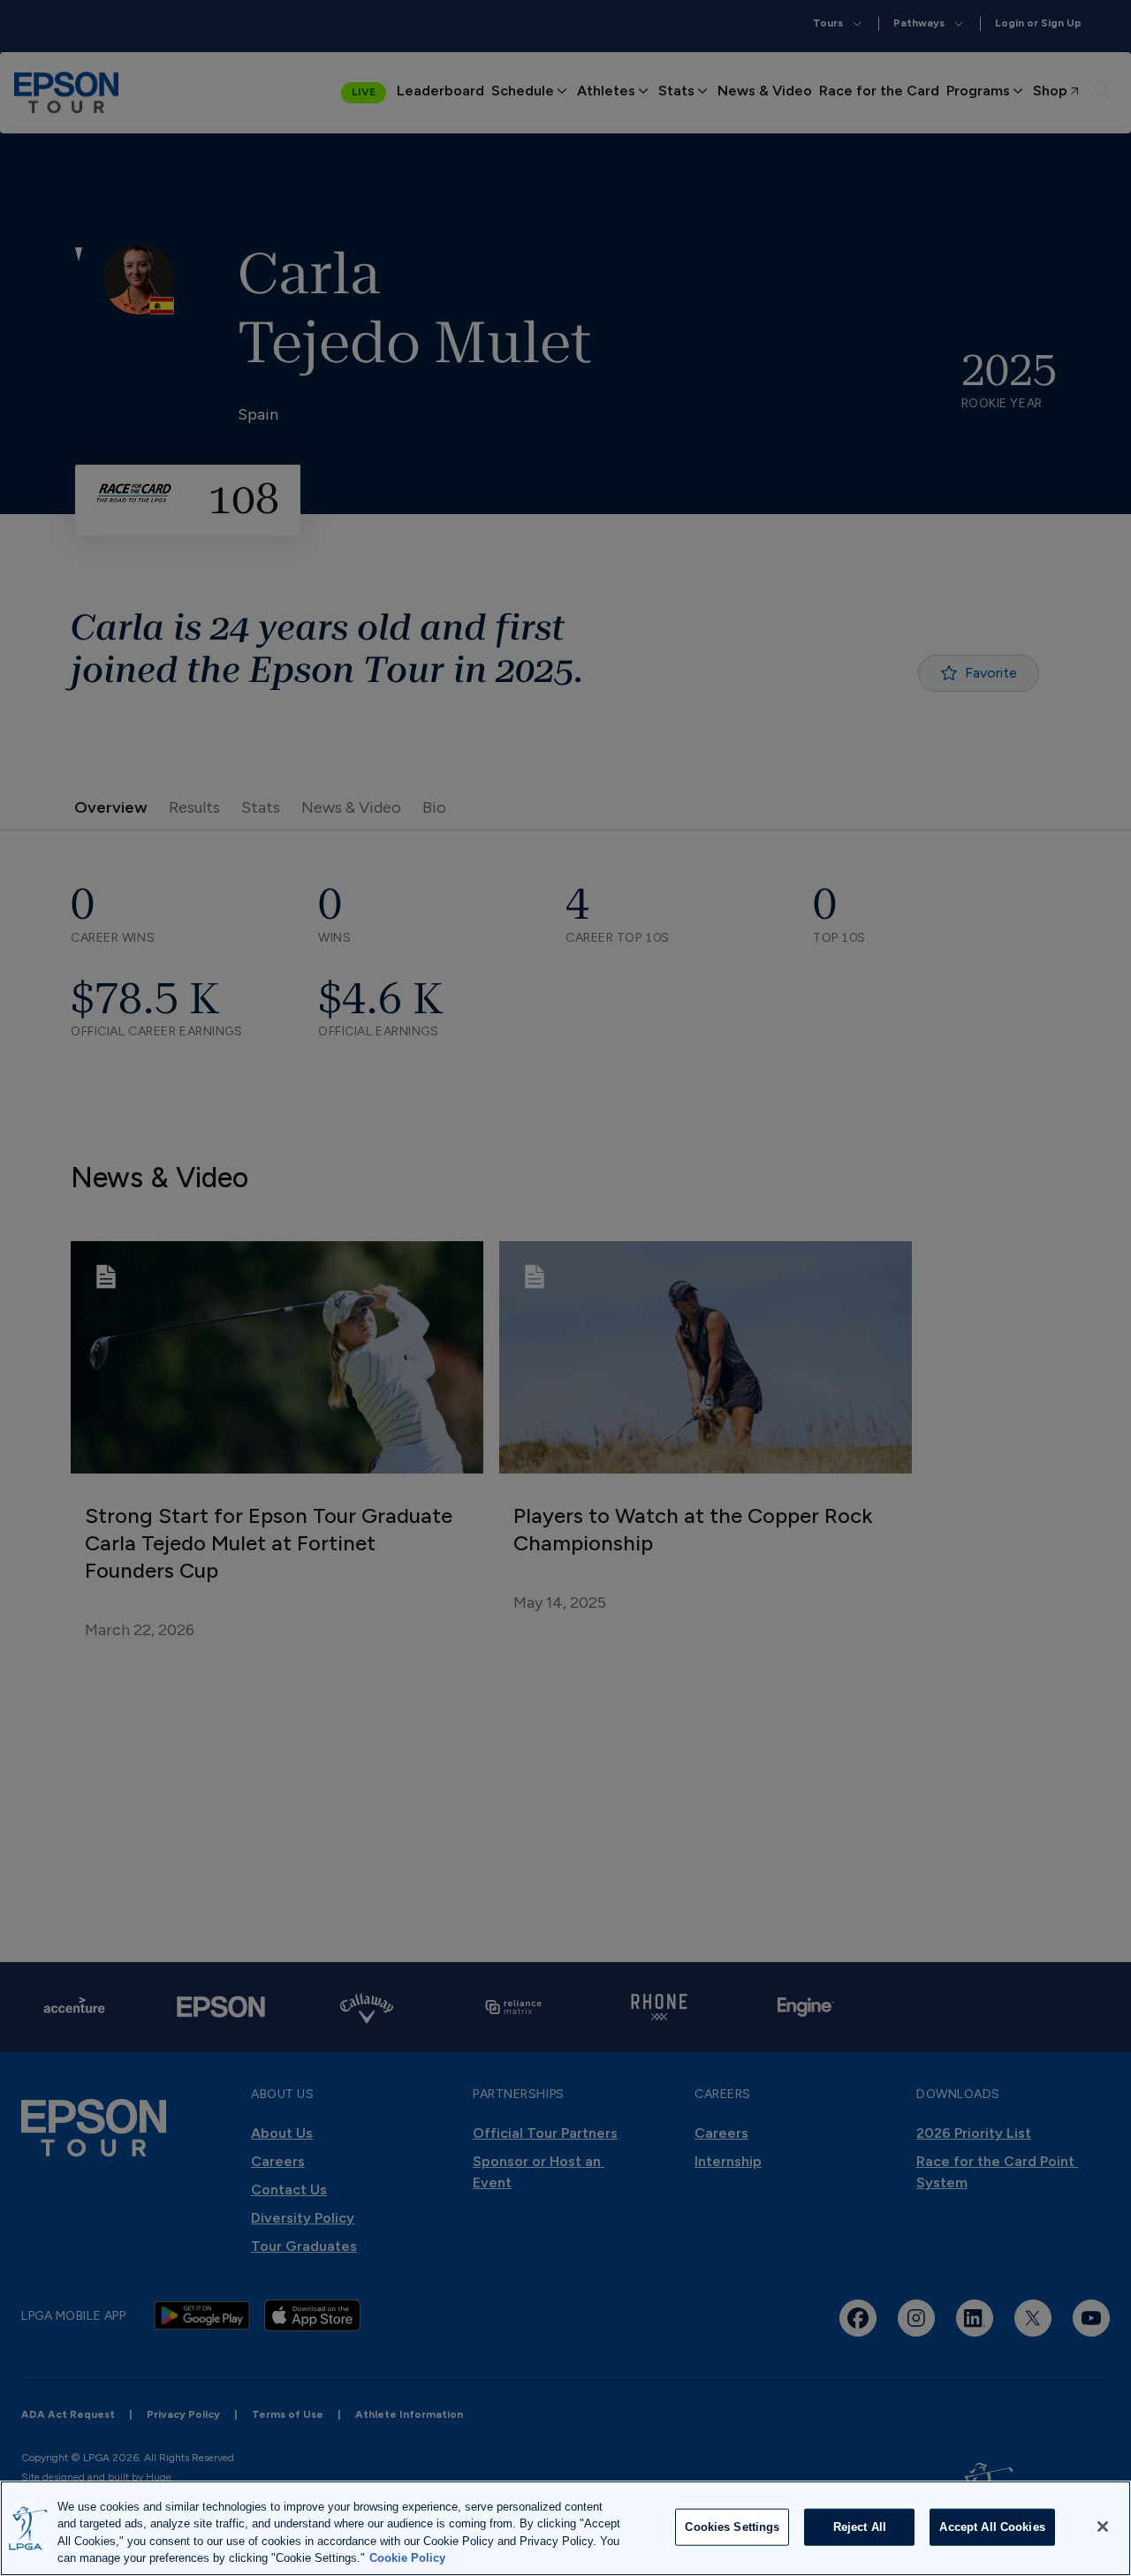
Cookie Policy (407, 2558)
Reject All (860, 2527)
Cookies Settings (732, 2527)
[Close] (1103, 2527)
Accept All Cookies (992, 2527)
